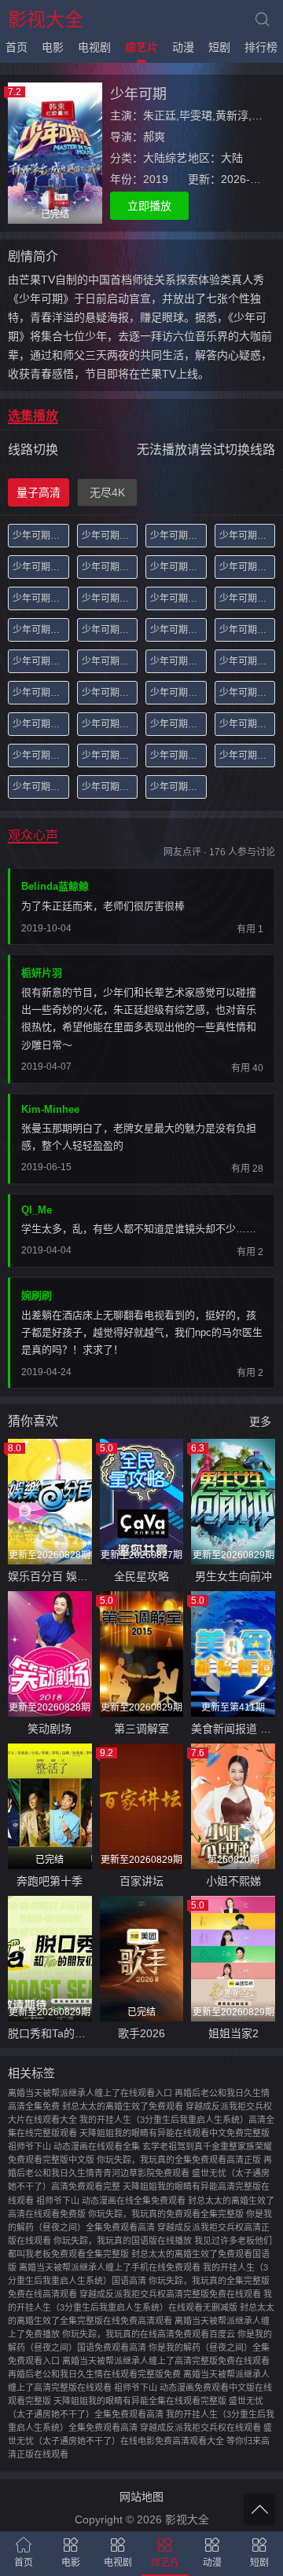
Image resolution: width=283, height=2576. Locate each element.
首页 (17, 47)
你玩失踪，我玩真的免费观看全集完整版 (166, 2214)
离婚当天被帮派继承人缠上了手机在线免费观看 (110, 2267)
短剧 (219, 47)
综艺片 (141, 47)
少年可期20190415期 (110, 567)
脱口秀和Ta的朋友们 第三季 (50, 2033)
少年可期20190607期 (248, 724)
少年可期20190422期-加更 (41, 598)
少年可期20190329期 (41, 536)
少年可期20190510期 (248, 630)
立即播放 (149, 206)
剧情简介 (33, 256)
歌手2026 (141, 2033)
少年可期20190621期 (248, 756)
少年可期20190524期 (110, 693)
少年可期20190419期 (178, 567)
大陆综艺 (165, 158)
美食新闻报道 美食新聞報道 (233, 1729)
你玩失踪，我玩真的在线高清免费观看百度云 (149, 2334)
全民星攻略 (141, 1576)
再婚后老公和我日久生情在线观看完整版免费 (94, 2374)
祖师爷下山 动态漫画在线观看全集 (74, 2146)
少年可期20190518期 (248, 661)
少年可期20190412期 (248, 536)
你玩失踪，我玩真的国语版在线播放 (123, 2241)
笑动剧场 (50, 1729)
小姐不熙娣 (233, 1881)
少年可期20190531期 (41, 724)
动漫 (183, 47)
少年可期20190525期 (178, 693)
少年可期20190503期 (41, 630)
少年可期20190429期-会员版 (178, 598)
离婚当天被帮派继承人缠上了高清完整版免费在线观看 (166, 2361)
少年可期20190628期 (110, 787)
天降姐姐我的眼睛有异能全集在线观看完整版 (140, 2401)
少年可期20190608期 (41, 756)
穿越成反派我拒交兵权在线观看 (200, 2428)
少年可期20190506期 (178, 630)
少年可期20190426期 (110, 598)
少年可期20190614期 (110, 756)
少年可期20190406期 (178, 536)
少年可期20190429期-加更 (248, 598)
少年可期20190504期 (110, 630)
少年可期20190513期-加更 (110, 661)
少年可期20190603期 (178, 724)
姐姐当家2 (233, 2033)
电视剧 (94, 47)
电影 (53, 47)
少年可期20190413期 (41, 567)
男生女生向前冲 (233, 1576)
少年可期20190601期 (110, 724)
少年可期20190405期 (110, 536)
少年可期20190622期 (41, 787)
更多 (260, 1422)
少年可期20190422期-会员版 (248, 567)
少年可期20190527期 (248, 693)
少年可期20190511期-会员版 (41, 661)
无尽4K (107, 492)
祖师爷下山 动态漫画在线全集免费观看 (111, 2201)
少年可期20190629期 (178, 787)
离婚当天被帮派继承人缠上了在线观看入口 (90, 2093)
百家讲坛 (141, 1881)
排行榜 (261, 47)
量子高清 (39, 492)
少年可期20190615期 (178, 756)
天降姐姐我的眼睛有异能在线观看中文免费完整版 (175, 2133)
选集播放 (33, 416)
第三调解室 (141, 1729)
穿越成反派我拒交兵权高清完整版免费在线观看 (170, 2294)
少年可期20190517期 (178, 661)
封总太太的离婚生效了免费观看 (123, 2106)
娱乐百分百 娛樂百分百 (50, 1576)
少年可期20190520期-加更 (41, 693)
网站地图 (141, 2497)
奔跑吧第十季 (50, 1881)
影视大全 (46, 19)
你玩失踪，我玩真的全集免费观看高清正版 (179, 2160)
